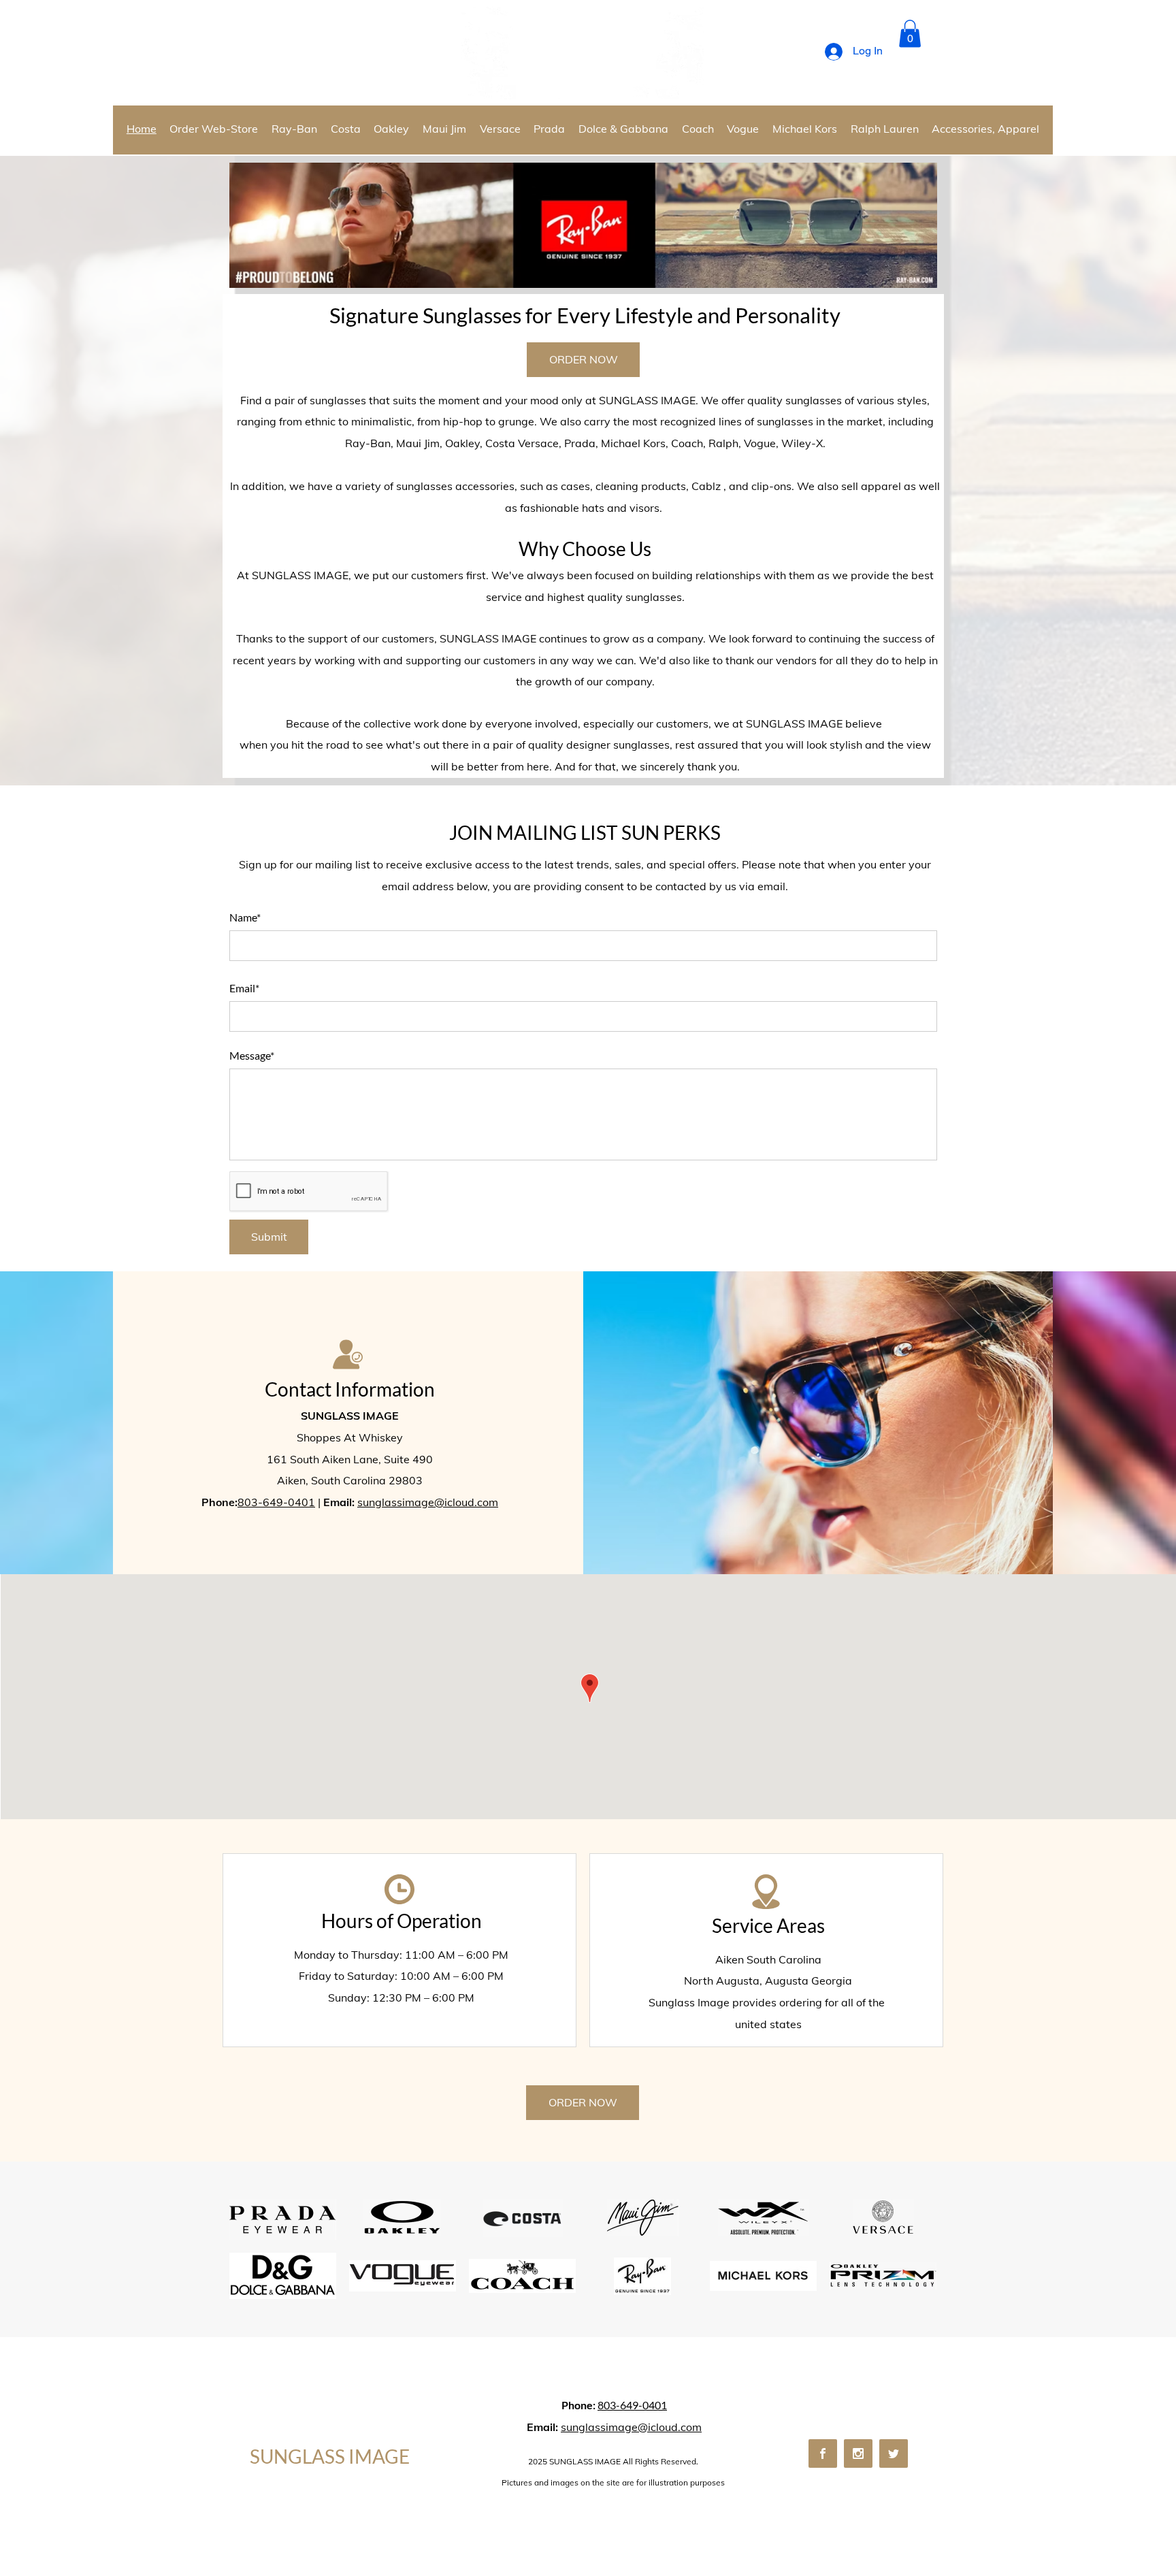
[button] (910, 34)
